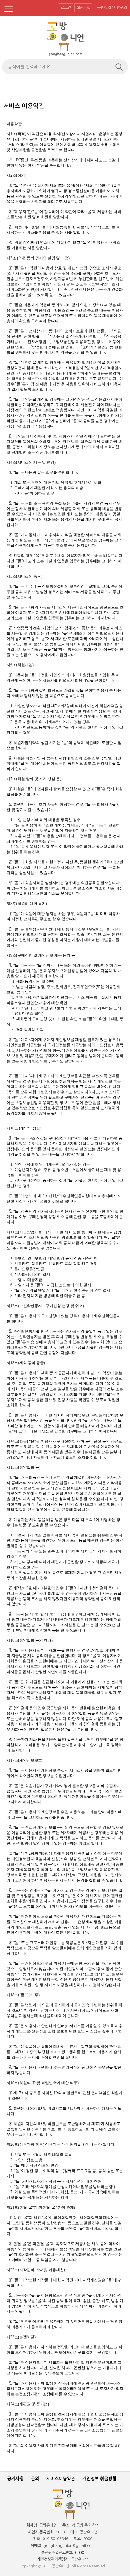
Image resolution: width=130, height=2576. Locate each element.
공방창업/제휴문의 (112, 8)
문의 (35, 2479)
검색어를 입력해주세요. (30, 67)
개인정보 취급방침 (99, 2479)
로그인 (66, 8)
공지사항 (15, 2479)
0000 (80, 2553)
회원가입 (83, 8)
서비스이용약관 (61, 2479)
